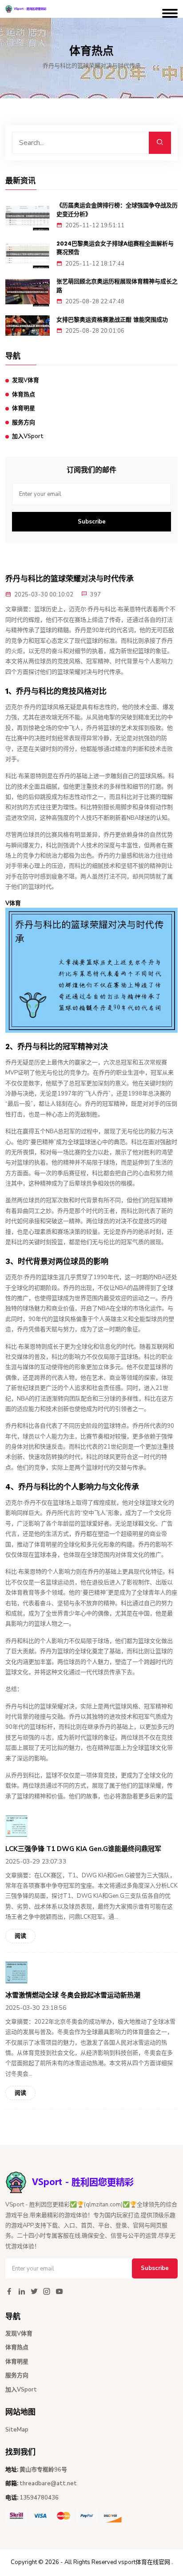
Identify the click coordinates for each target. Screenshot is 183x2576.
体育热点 (24, 394)
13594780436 (39, 2498)
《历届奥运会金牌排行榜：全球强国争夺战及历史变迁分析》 (117, 210)
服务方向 (24, 423)
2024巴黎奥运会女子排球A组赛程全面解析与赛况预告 (115, 248)
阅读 (20, 1936)
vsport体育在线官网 (144, 2562)
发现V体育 (26, 380)
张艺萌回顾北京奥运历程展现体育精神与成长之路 (117, 286)
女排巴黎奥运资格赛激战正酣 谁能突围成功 (112, 320)
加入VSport (28, 436)
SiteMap (17, 2430)
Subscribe (92, 522)
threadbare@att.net (48, 2483)
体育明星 (24, 408)
